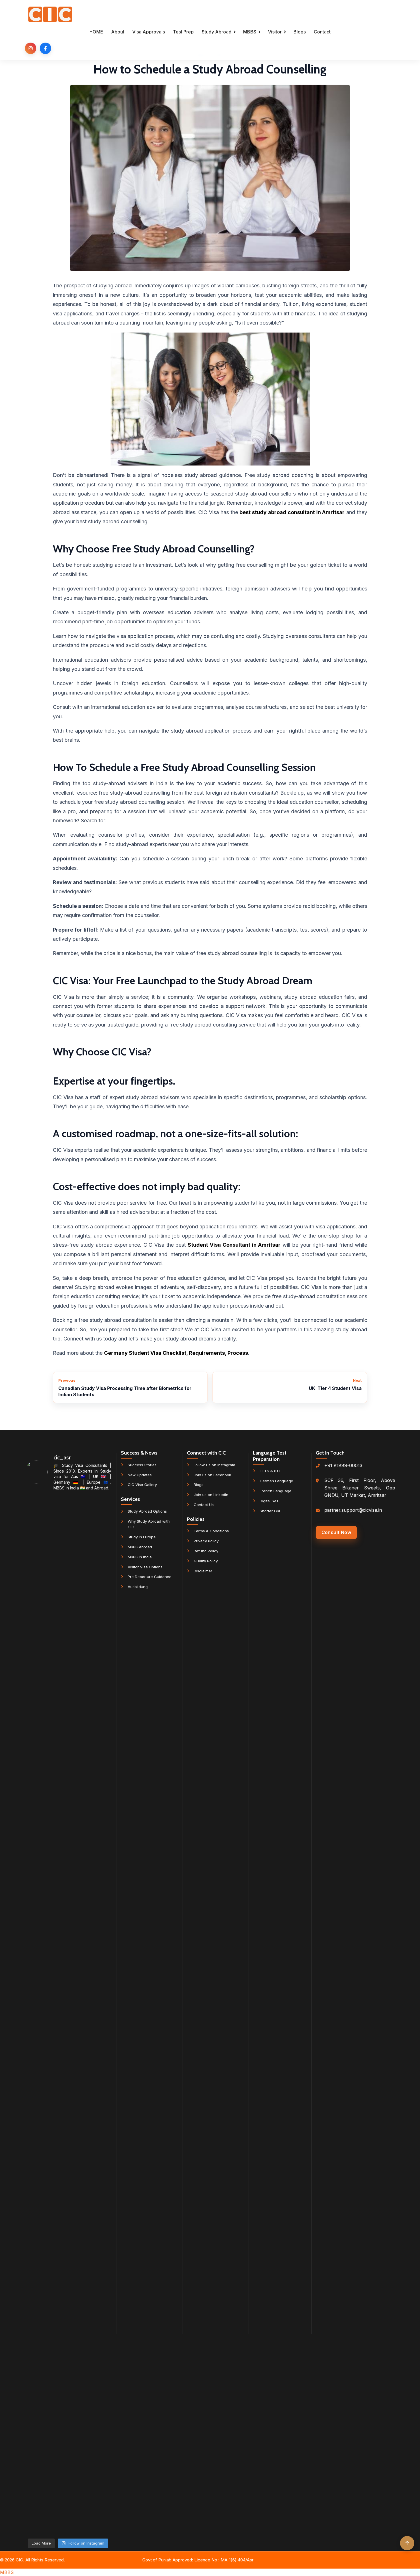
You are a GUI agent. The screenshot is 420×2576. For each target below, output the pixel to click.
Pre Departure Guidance (150, 1577)
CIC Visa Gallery (142, 1485)
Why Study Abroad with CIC (149, 1524)
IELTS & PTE (270, 1471)
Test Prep (183, 32)
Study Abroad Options (147, 1511)
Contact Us (204, 1505)
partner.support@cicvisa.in (353, 1510)
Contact (322, 32)
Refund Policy (206, 1551)
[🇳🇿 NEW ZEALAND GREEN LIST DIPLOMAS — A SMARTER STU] (38, 1784)
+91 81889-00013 (343, 1465)
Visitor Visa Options (145, 1567)
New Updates (140, 1475)
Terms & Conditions (211, 1531)
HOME (96, 32)
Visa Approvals (149, 32)
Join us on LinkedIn (211, 1495)
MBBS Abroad (140, 1547)
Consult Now (336, 1532)
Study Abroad (217, 32)
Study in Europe (142, 1537)
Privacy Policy (206, 1541)
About (118, 32)
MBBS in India (140, 1557)
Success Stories (142, 1465)
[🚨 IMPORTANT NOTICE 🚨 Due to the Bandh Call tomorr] (68, 1639)
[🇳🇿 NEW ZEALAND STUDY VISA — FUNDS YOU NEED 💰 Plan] (97, 1754)
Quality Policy (206, 1561)
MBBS (250, 32)
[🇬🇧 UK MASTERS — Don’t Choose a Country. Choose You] (38, 2288)
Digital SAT (269, 1501)
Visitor (275, 32)
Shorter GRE (270, 1511)
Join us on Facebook (212, 1475)
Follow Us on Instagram (214, 1465)
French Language (276, 1491)
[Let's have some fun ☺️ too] (68, 2084)
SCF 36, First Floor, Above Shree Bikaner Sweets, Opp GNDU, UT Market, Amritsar (360, 1488)
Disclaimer (203, 1571)
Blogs (300, 32)
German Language (276, 1481)
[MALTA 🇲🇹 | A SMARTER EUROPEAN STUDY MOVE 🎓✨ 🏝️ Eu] (97, 2303)
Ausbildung (138, 1587)
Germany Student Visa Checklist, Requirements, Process (176, 1353)
